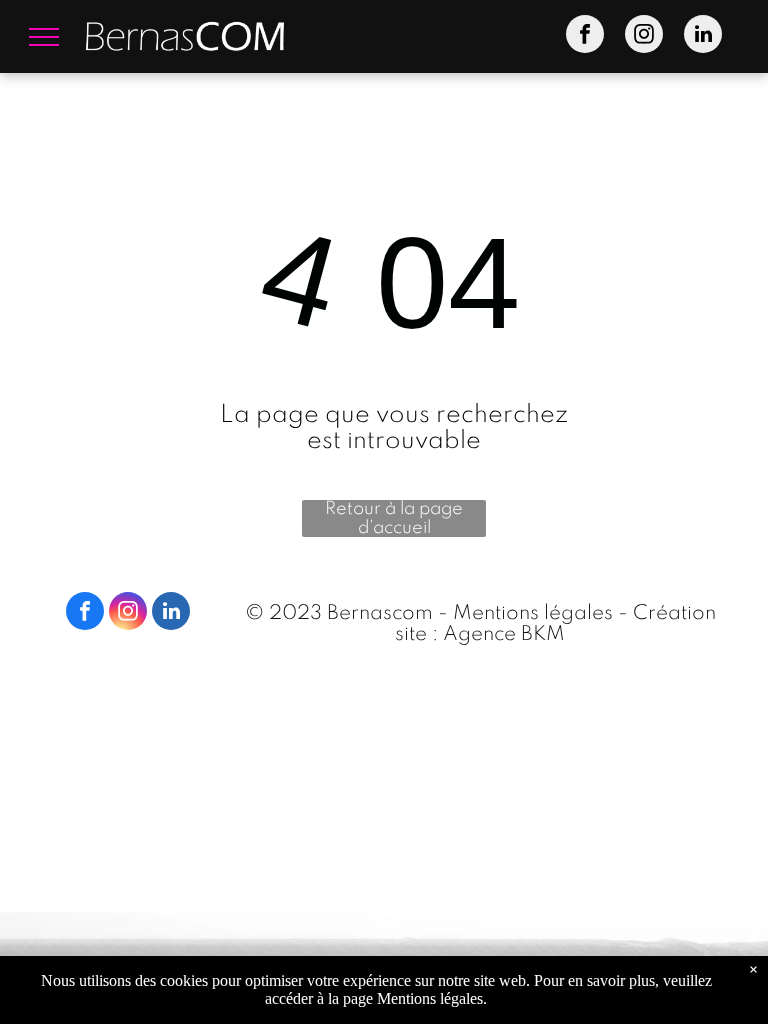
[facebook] (585, 36)
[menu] (44, 37)
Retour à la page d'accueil (394, 518)
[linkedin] (703, 36)
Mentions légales (533, 614)
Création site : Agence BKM (555, 624)
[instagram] (644, 36)
